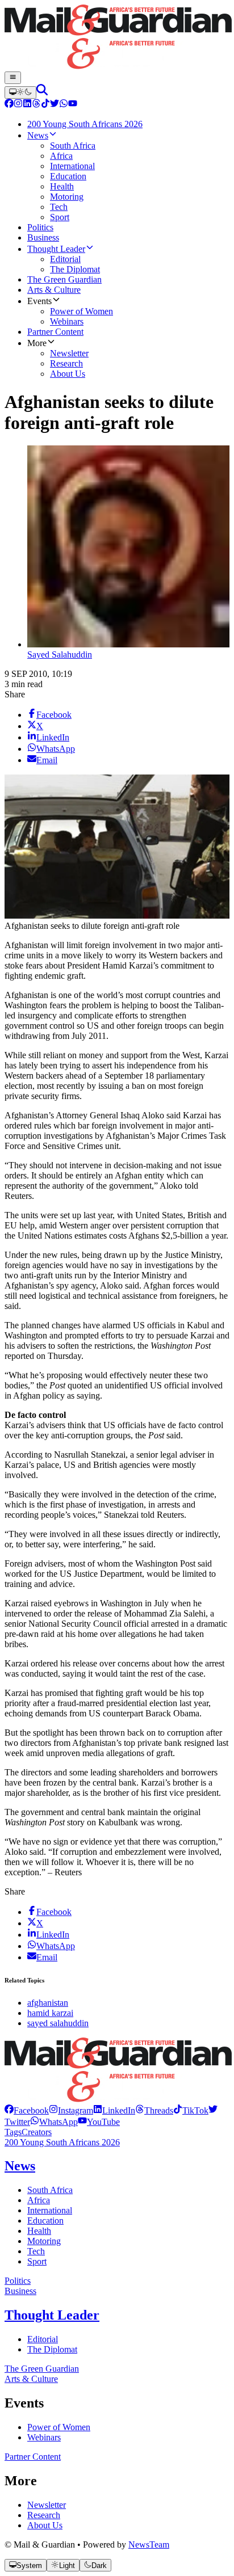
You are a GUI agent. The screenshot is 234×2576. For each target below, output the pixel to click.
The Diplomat (52, 2349)
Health (39, 2231)
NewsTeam (149, 2545)
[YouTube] (73, 105)
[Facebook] (9, 105)
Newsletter (47, 2505)
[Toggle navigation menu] (13, 78)
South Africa (50, 2190)
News (20, 2166)
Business (20, 2291)
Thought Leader (52, 2315)
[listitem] (27, 2110)
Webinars (44, 2437)
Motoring (44, 2241)
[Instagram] (18, 105)
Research (44, 2515)
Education (45, 2221)
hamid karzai (50, 2013)
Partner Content (33, 2457)
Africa (39, 2200)
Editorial (43, 2339)
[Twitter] (55, 105)
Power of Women (59, 2427)
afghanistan (48, 2003)
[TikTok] (45, 105)
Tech (36, 2251)
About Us (45, 2525)
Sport (37, 2261)
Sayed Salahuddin (60, 654)
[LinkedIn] (27, 105)
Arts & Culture (31, 2379)
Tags (13, 2132)
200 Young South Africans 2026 (62, 2142)
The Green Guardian (42, 2369)
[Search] (42, 92)
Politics (18, 2281)
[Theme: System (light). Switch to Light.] (20, 92)
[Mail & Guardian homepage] (117, 38)
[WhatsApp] (64, 105)
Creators (37, 2132)
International (50, 2210)
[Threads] (36, 105)
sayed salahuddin (58, 2023)
